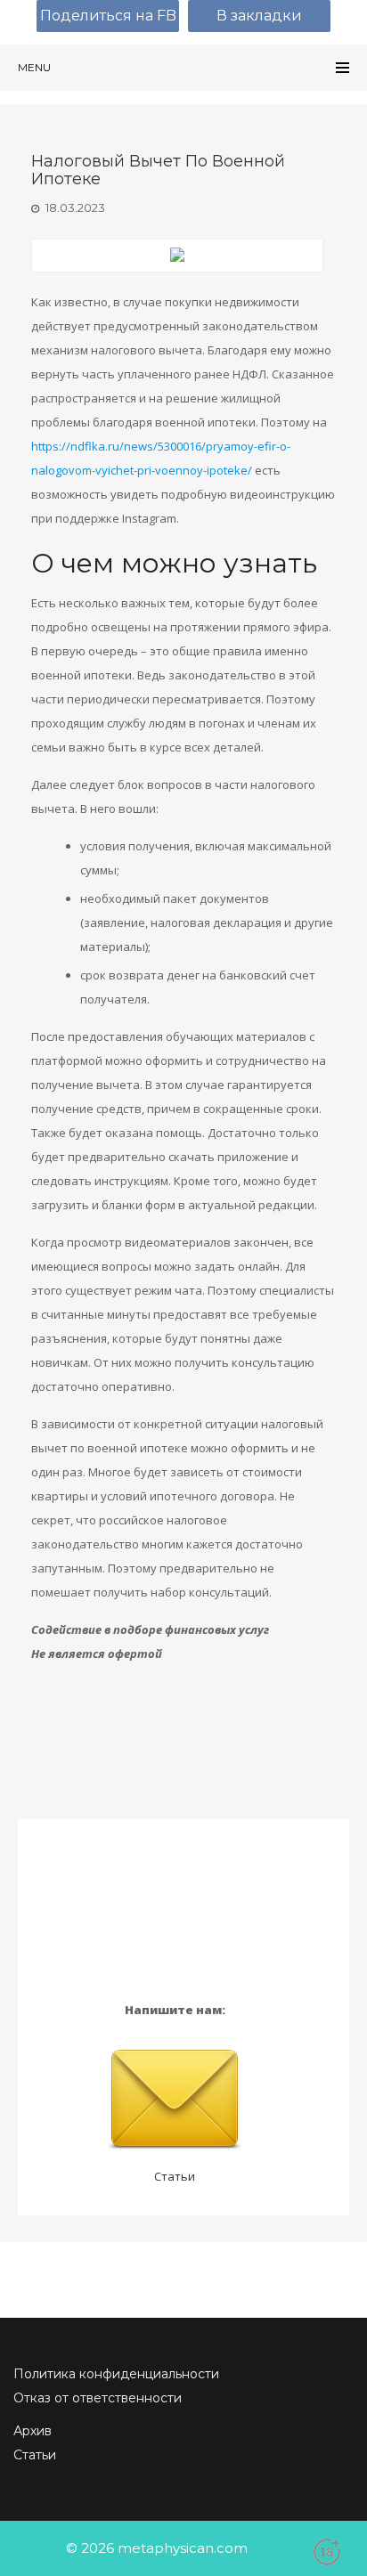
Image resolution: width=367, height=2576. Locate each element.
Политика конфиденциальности (116, 2374)
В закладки (259, 16)
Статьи (175, 2176)
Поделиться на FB (108, 16)
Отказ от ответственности (98, 2398)
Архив (33, 2431)
